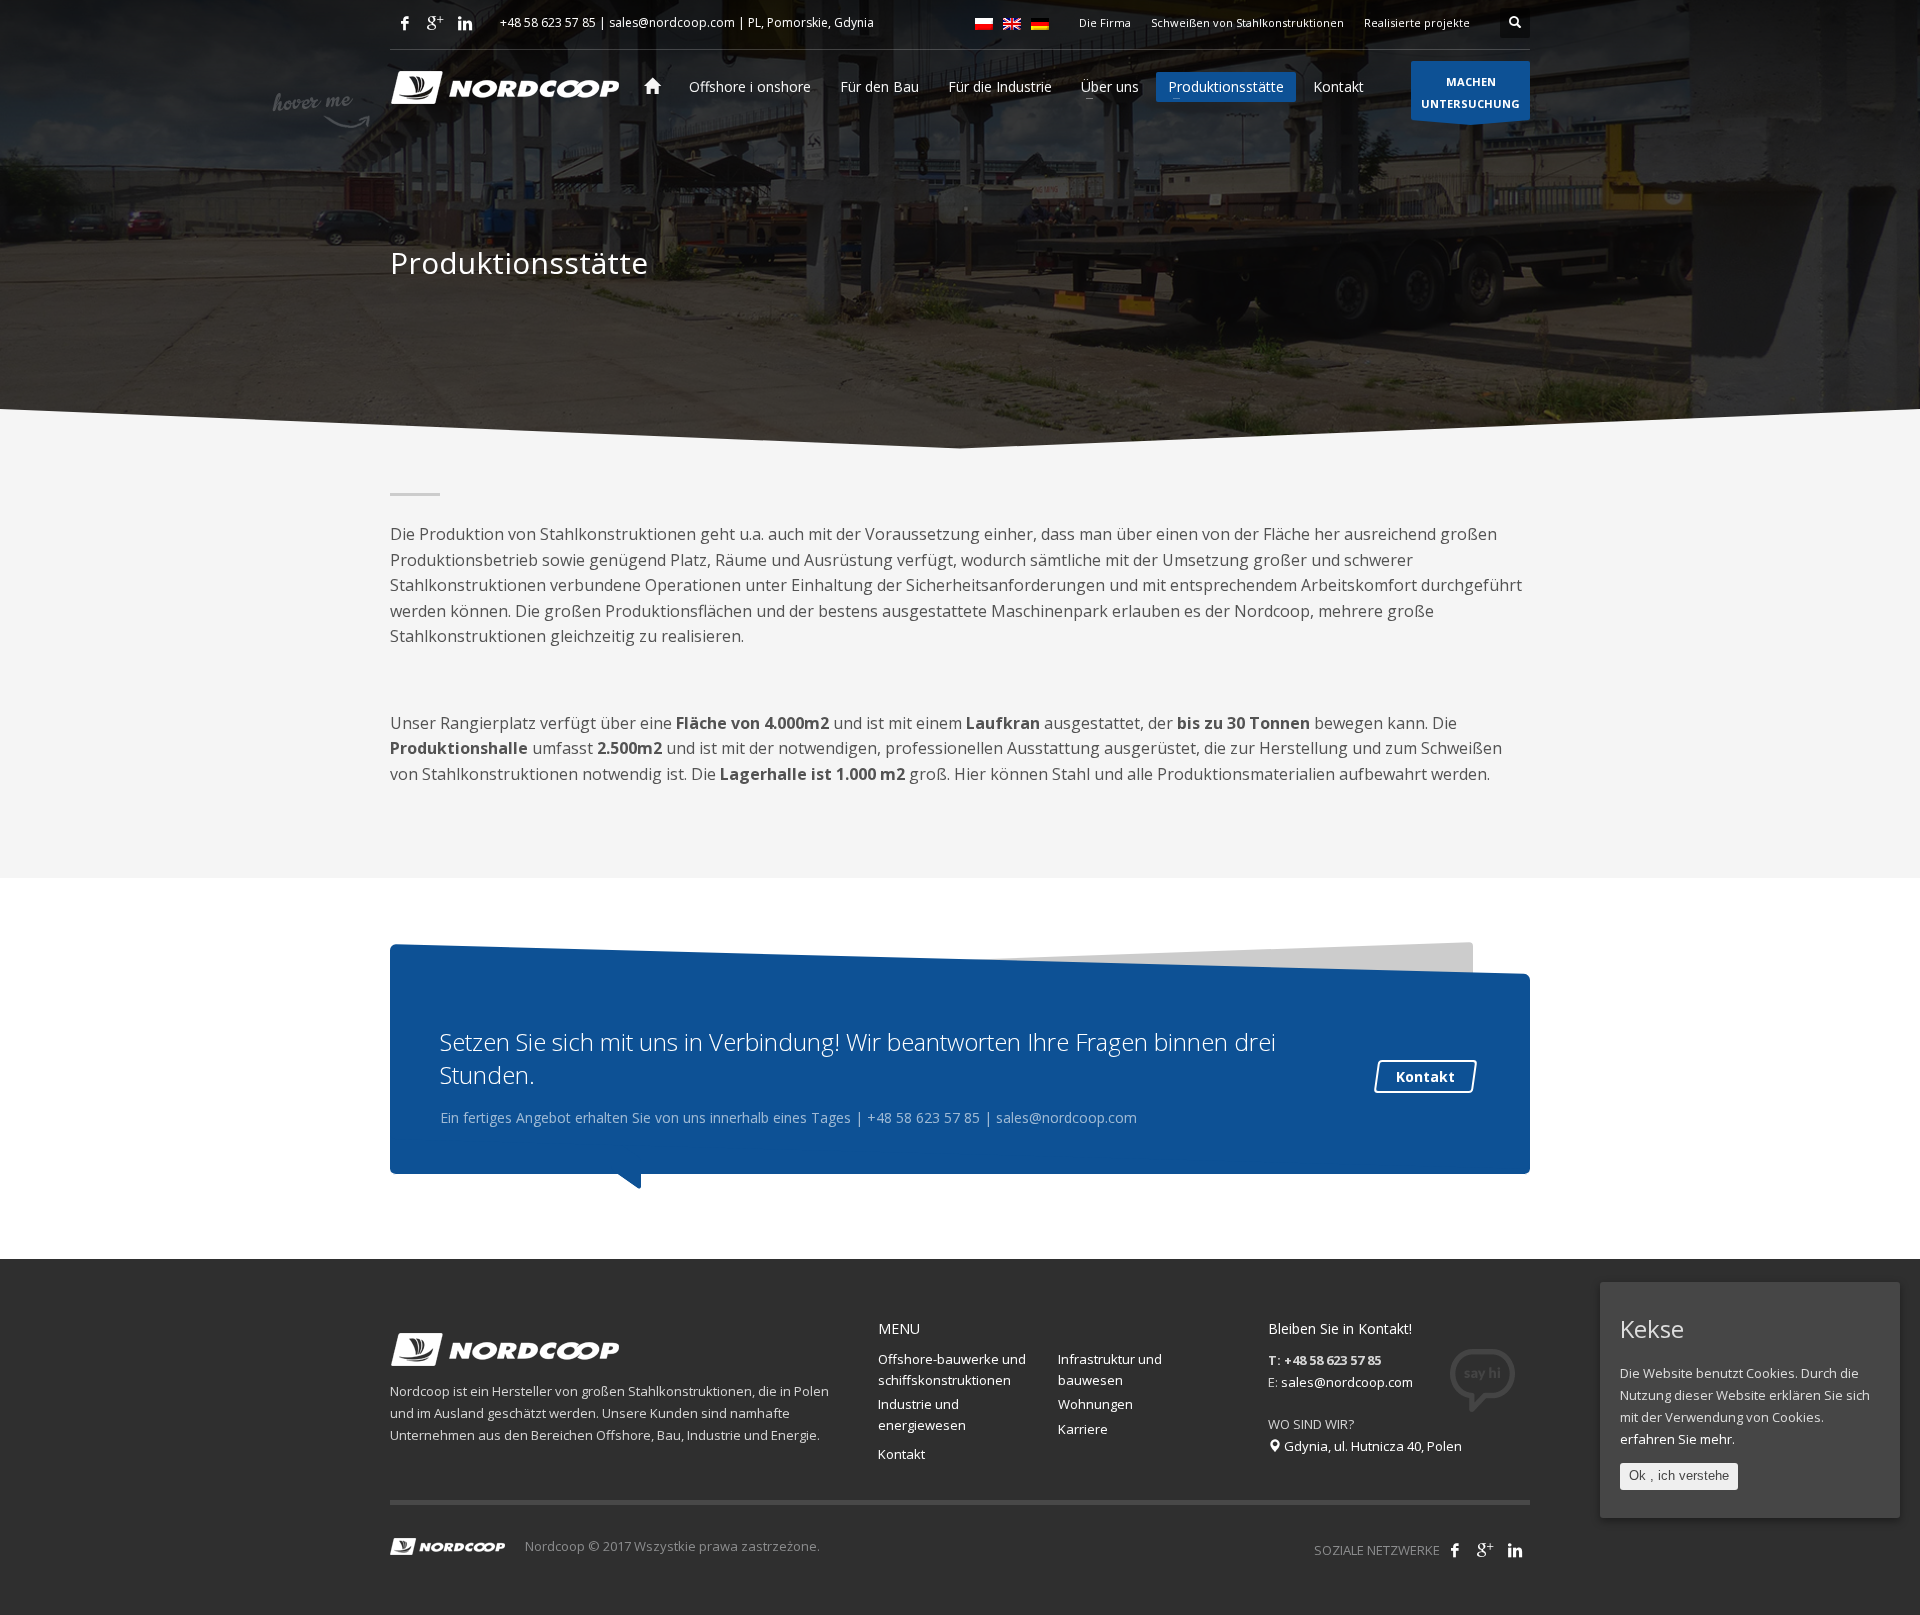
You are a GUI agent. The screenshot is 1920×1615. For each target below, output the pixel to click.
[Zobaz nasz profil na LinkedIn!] (1515, 1550)
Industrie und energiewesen (922, 1414)
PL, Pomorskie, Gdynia (811, 22)
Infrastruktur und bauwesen (1110, 1369)
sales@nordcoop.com (672, 22)
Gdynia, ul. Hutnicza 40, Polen (1371, 1446)
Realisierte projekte (1417, 22)
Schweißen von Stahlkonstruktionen (1247, 22)
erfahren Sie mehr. (1677, 1439)
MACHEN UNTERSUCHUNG (1470, 92)
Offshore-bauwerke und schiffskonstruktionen (952, 1369)
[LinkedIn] (465, 23)
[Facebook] (405, 23)
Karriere (1083, 1429)
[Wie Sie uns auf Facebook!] (1455, 1550)
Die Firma (1105, 22)
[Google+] (435, 23)
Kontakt (1425, 1076)
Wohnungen (1095, 1404)
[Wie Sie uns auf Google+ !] (1485, 1550)
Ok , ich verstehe (1679, 1475)
